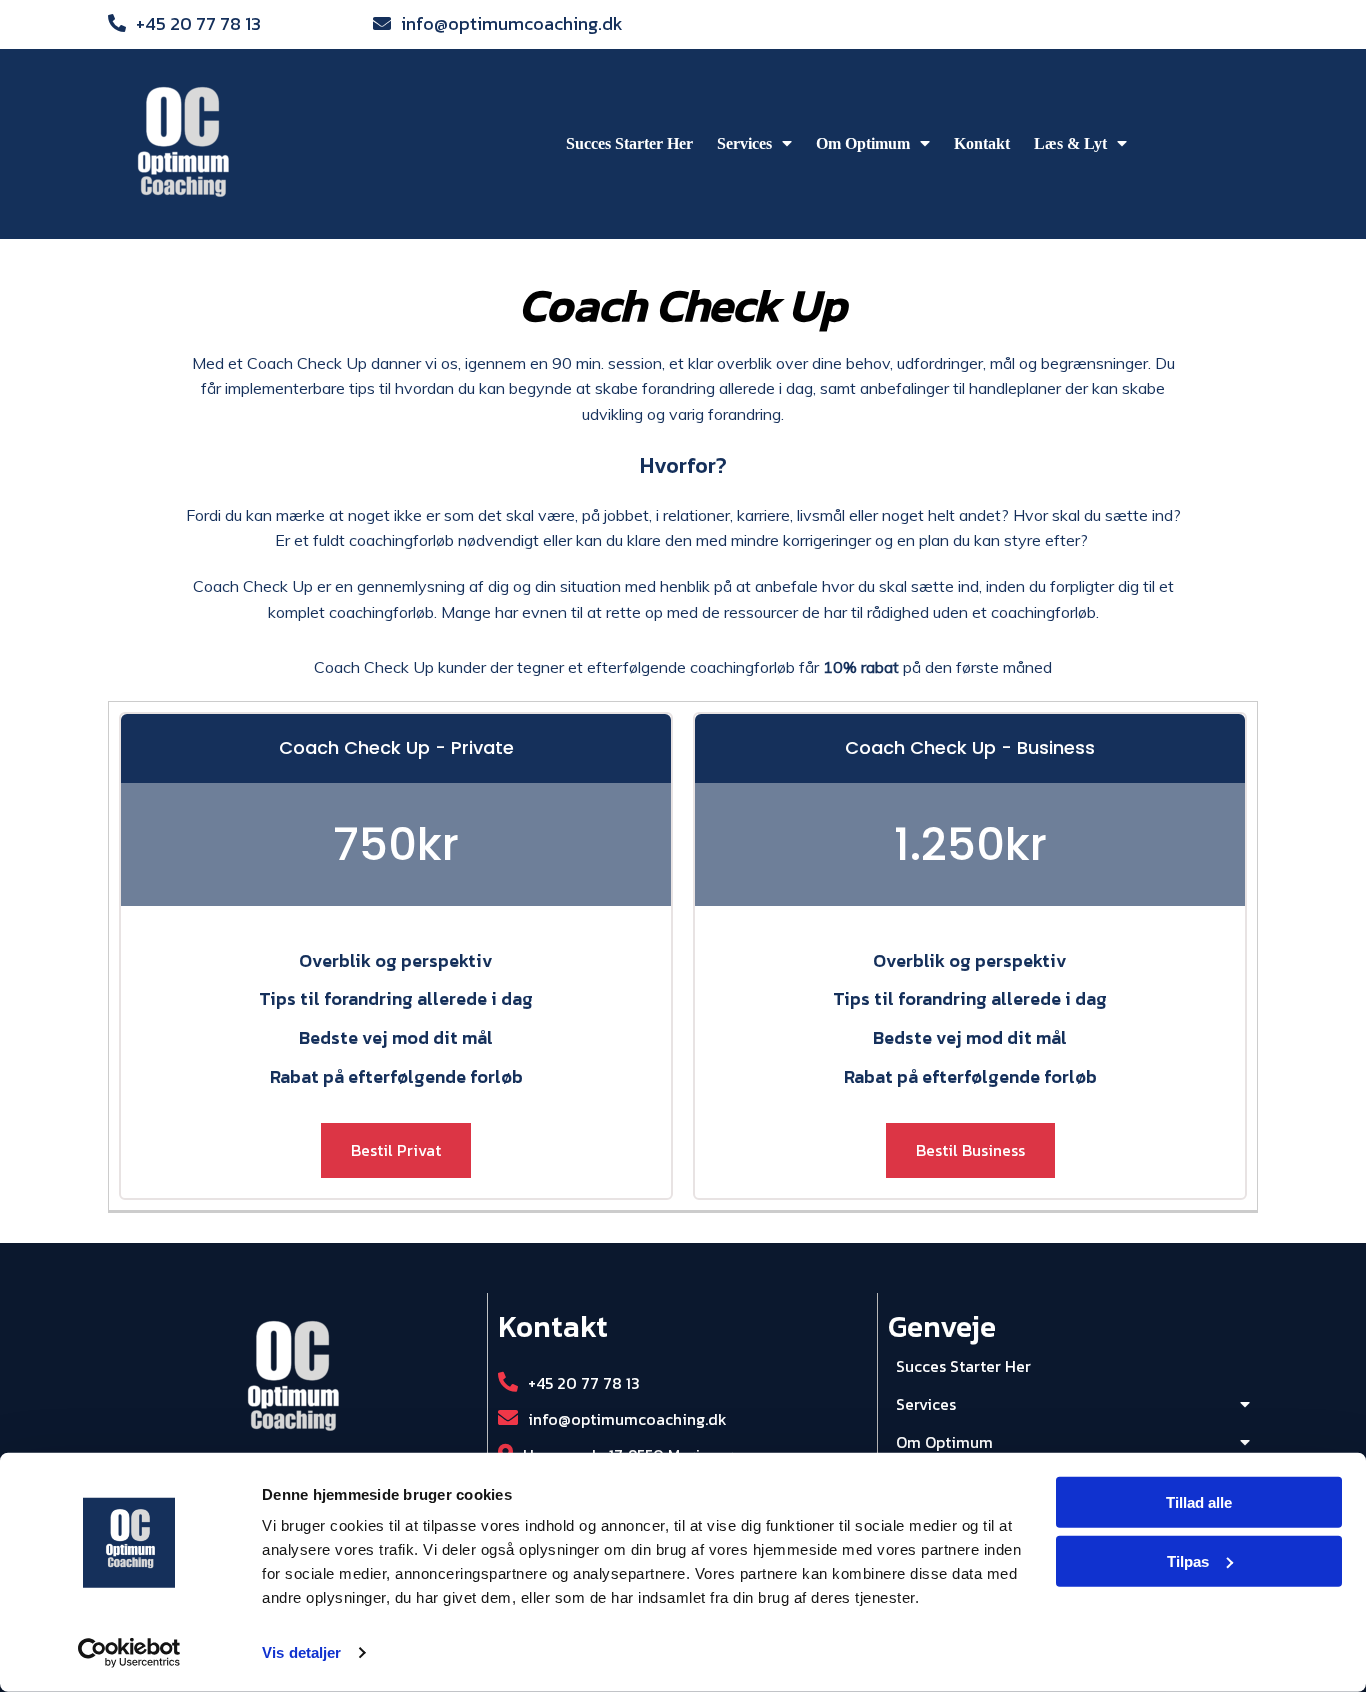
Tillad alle (1199, 1502)
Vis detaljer (301, 1652)
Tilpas (1188, 1561)
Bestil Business (970, 1150)
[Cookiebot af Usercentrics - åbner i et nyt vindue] (129, 1653)
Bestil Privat (396, 1150)
